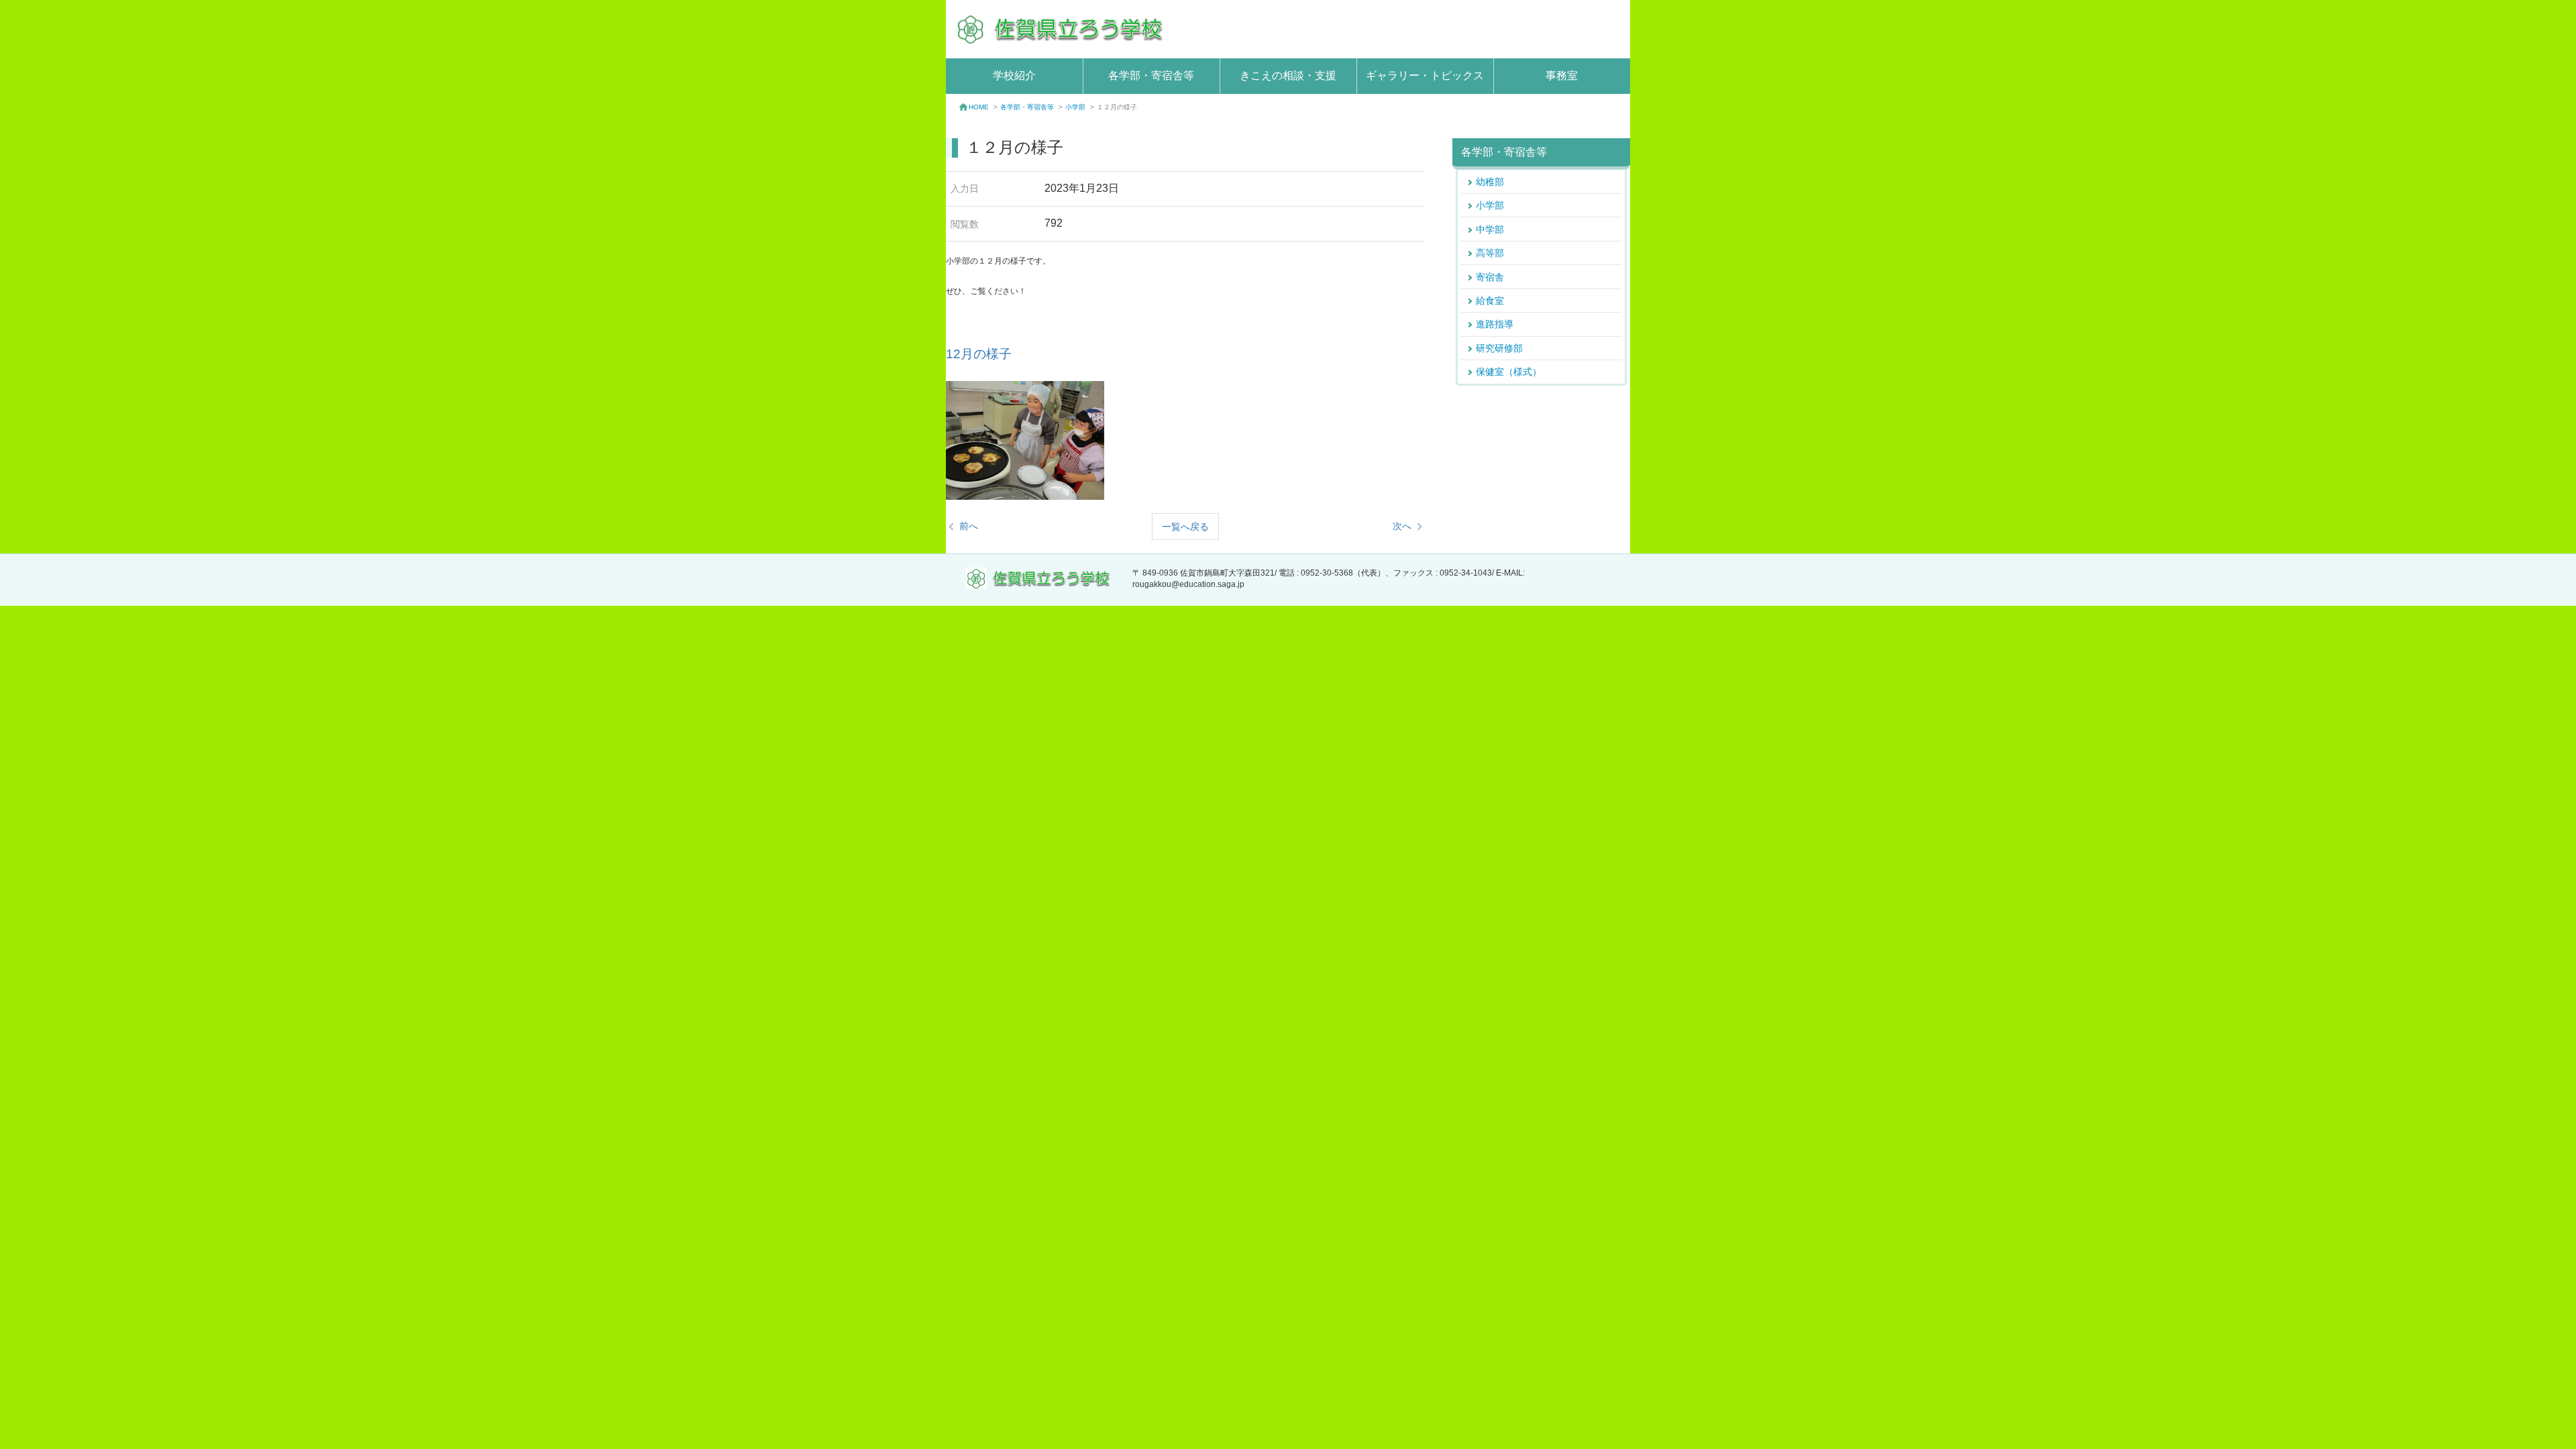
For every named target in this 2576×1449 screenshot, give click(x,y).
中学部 (1490, 229)
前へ (969, 526)
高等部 (1490, 253)
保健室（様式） (1509, 372)
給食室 (1490, 301)
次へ (1402, 526)
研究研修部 (1499, 348)
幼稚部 (1490, 182)
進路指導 (1495, 324)
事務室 (1562, 75)
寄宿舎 (1490, 277)
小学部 (1075, 107)
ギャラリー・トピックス (1425, 75)
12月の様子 (979, 354)
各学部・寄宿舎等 (1151, 75)
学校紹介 (1014, 75)
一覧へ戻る (1185, 527)
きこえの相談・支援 (1288, 75)
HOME (979, 107)
